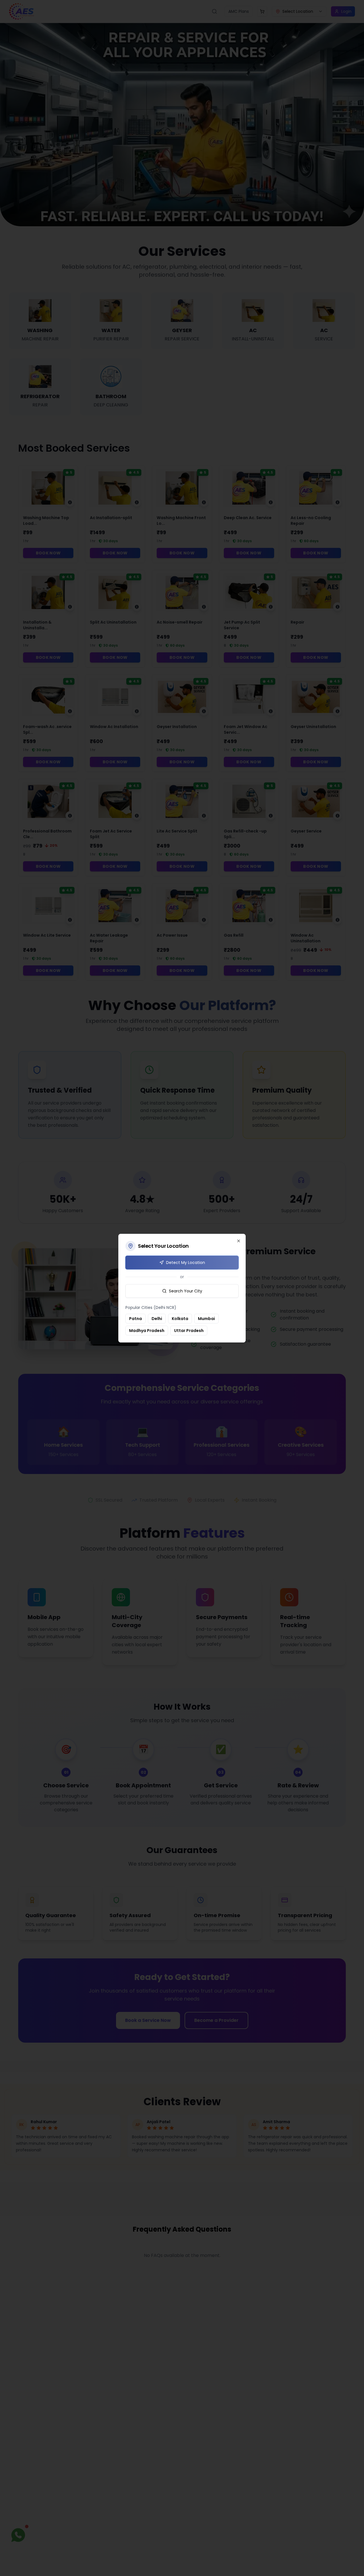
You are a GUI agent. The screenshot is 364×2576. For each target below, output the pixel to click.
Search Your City (186, 1291)
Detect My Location (186, 1263)
